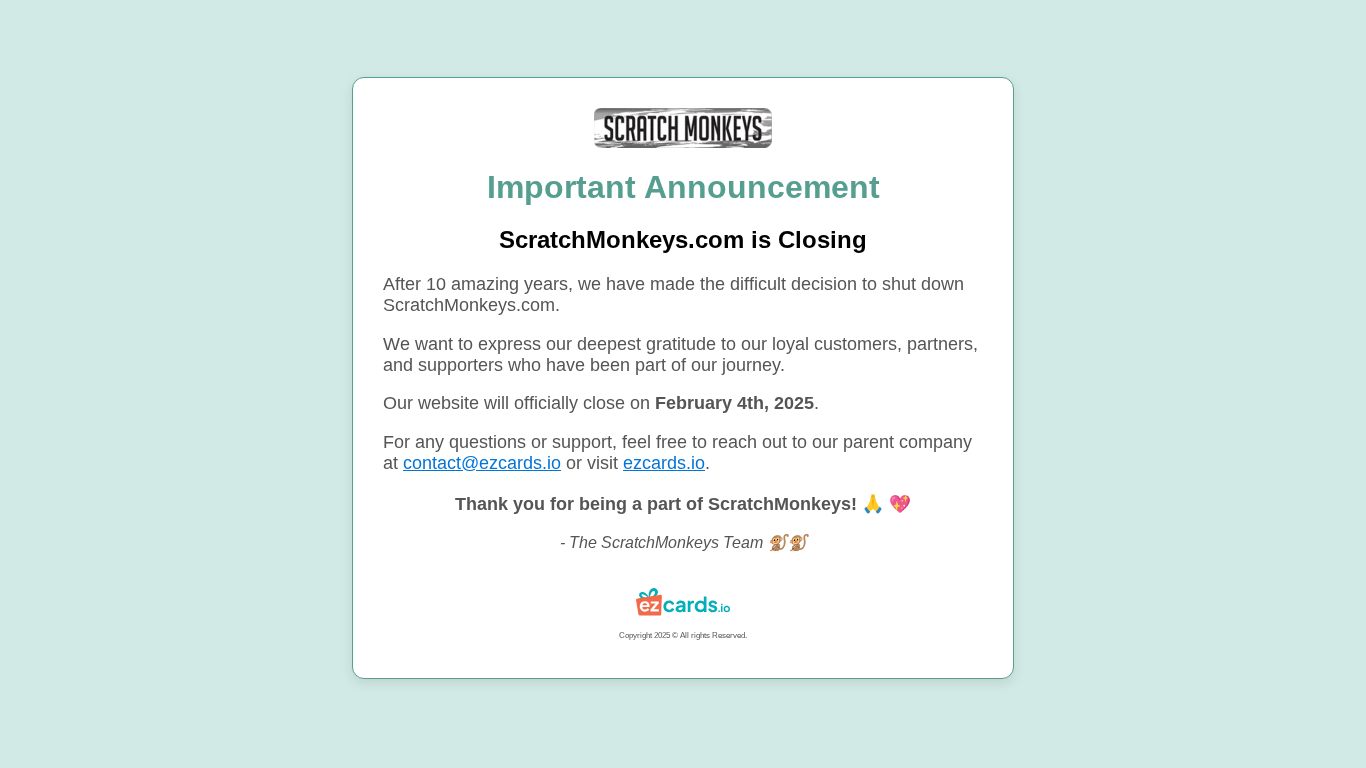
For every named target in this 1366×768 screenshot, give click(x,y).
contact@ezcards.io (482, 463)
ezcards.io (664, 463)
